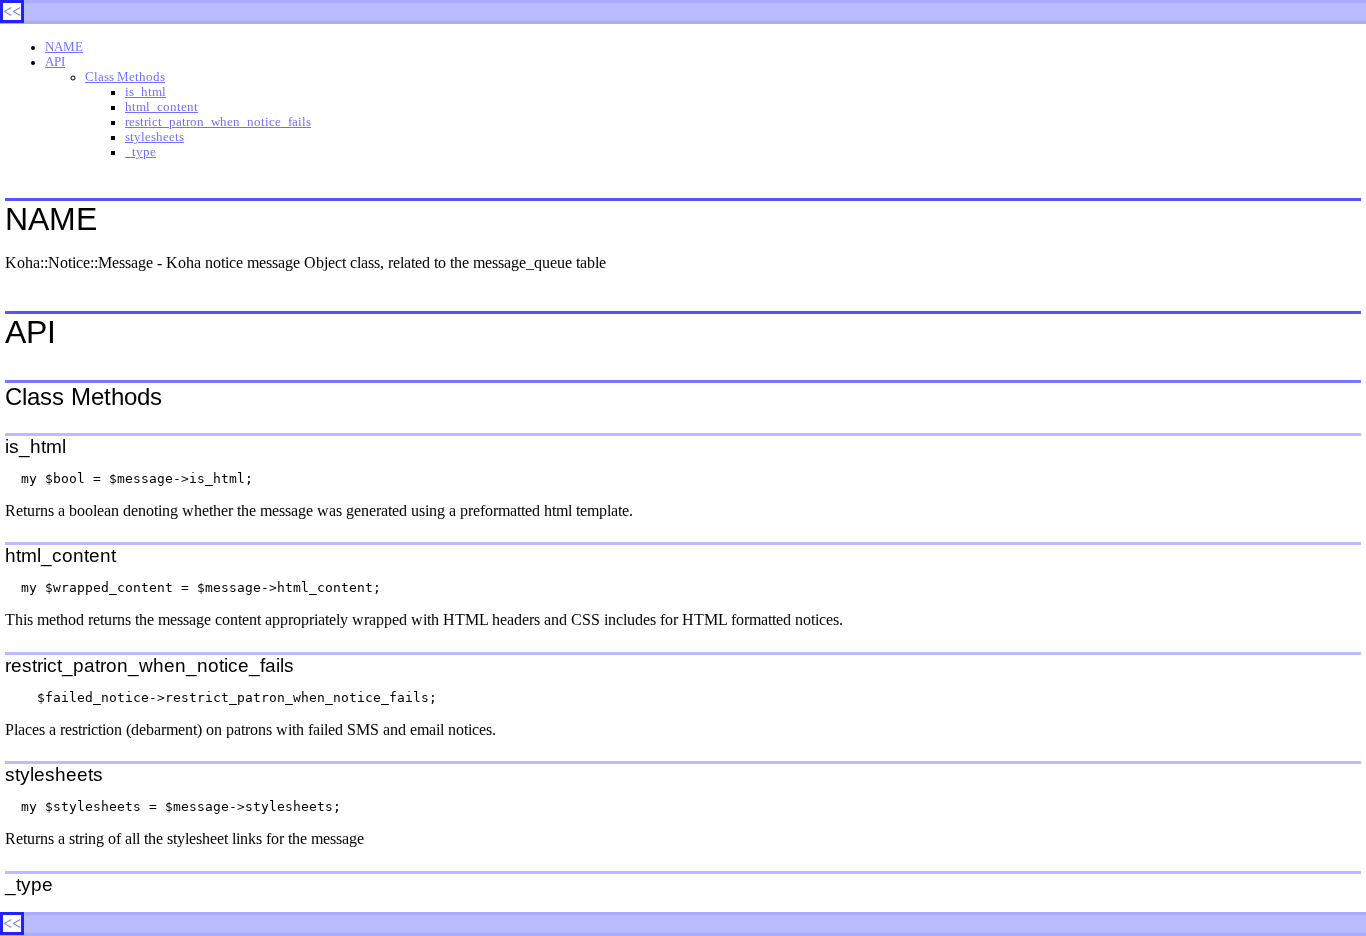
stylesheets (154, 137)
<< (12, 11)
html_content (161, 107)
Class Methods (125, 77)
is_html (145, 92)
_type (140, 152)
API (55, 62)
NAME (64, 47)
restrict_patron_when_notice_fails (218, 122)
